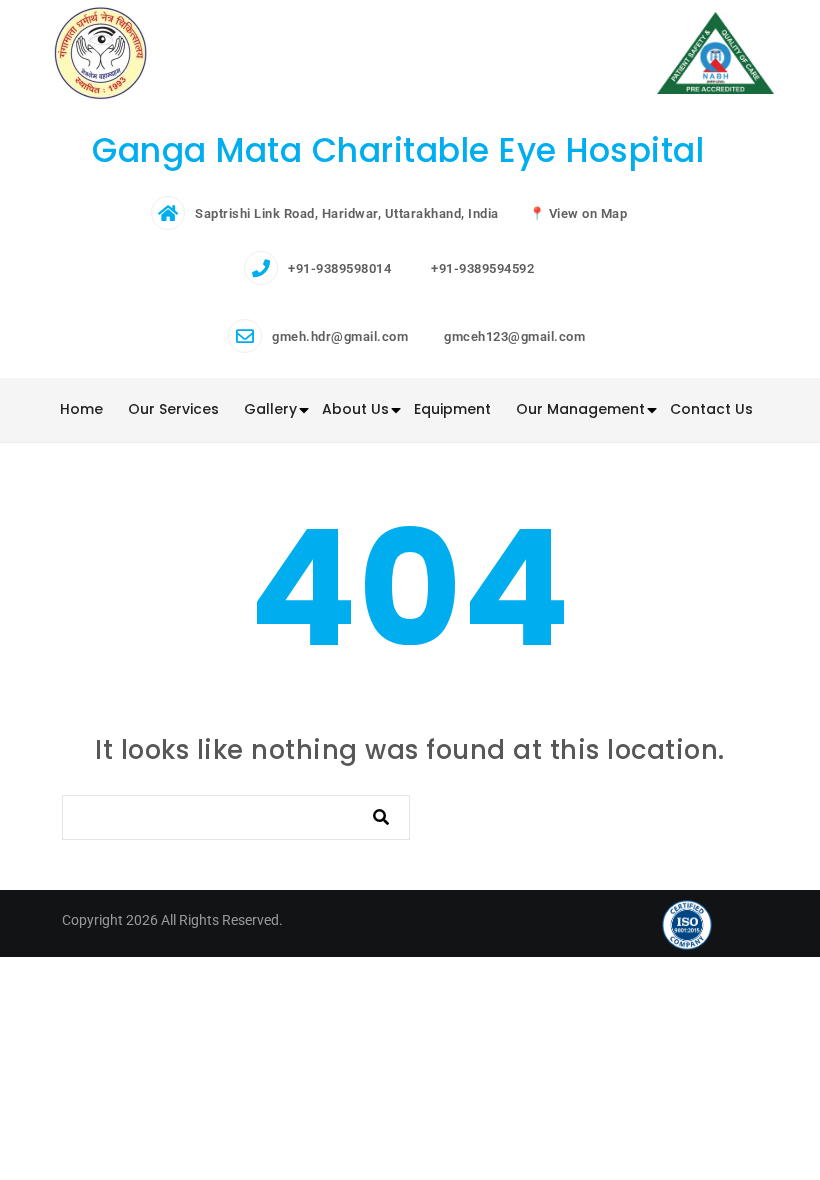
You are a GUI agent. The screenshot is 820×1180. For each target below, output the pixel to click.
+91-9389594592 (482, 268)
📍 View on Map (578, 213)
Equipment (452, 409)
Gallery (270, 409)
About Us (355, 409)
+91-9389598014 (339, 268)
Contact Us (711, 409)
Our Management (580, 409)
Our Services (173, 409)
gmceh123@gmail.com (514, 336)
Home (81, 409)
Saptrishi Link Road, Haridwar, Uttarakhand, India (347, 213)
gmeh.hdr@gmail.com (340, 336)
